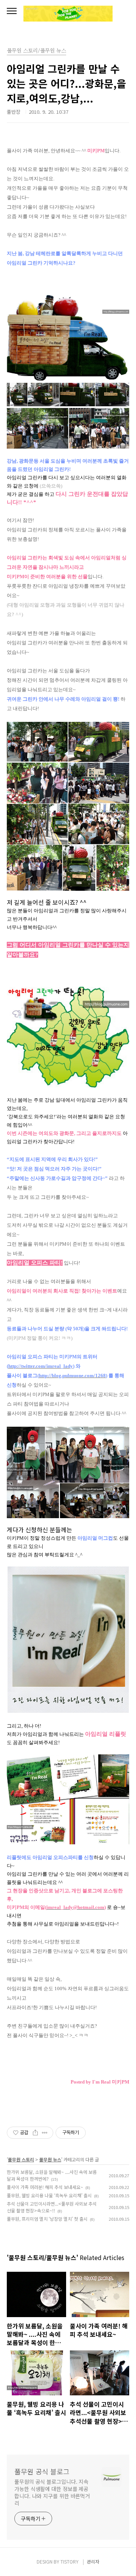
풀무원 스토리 (21, 2159)
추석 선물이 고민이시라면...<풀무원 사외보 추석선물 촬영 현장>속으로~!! (52, 2207)
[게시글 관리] (45, 2133)
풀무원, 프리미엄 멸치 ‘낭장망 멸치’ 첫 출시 (47, 2219)
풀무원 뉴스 (50, 2159)
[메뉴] (12, 11)
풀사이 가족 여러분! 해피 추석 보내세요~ (45, 2187)
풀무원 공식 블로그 (42, 2471)
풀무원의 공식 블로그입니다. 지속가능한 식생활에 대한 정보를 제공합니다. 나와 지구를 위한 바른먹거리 (52, 2492)
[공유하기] (35, 2133)
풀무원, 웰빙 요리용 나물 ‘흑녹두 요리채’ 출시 (49, 2195)
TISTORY (70, 2561)
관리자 (93, 2561)
